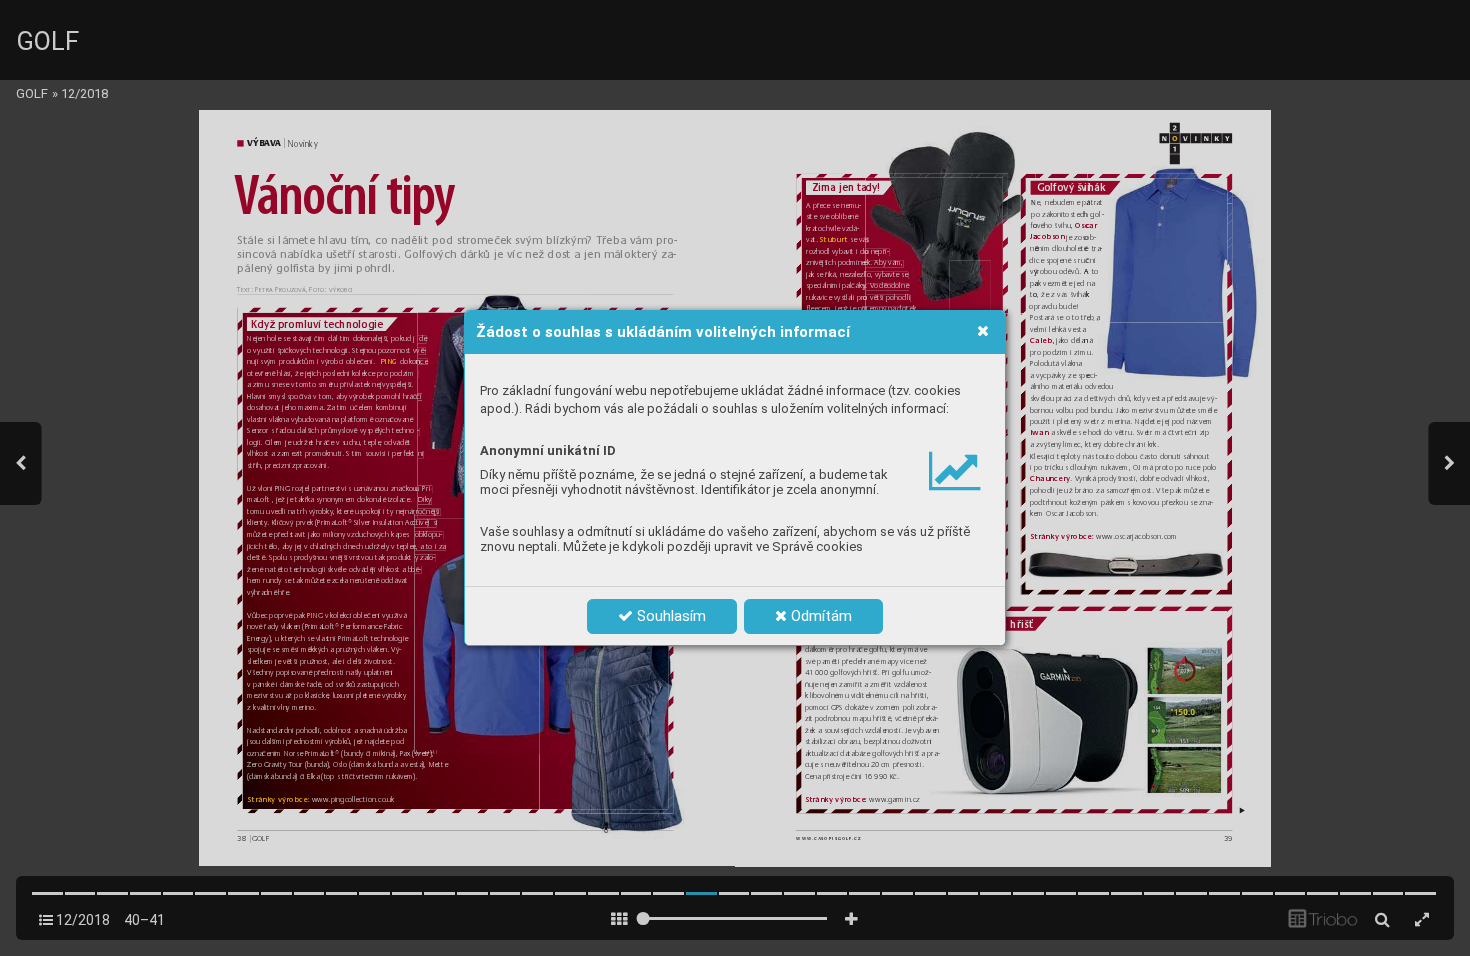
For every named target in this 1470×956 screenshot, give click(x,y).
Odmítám (819, 616)
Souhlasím (669, 616)
